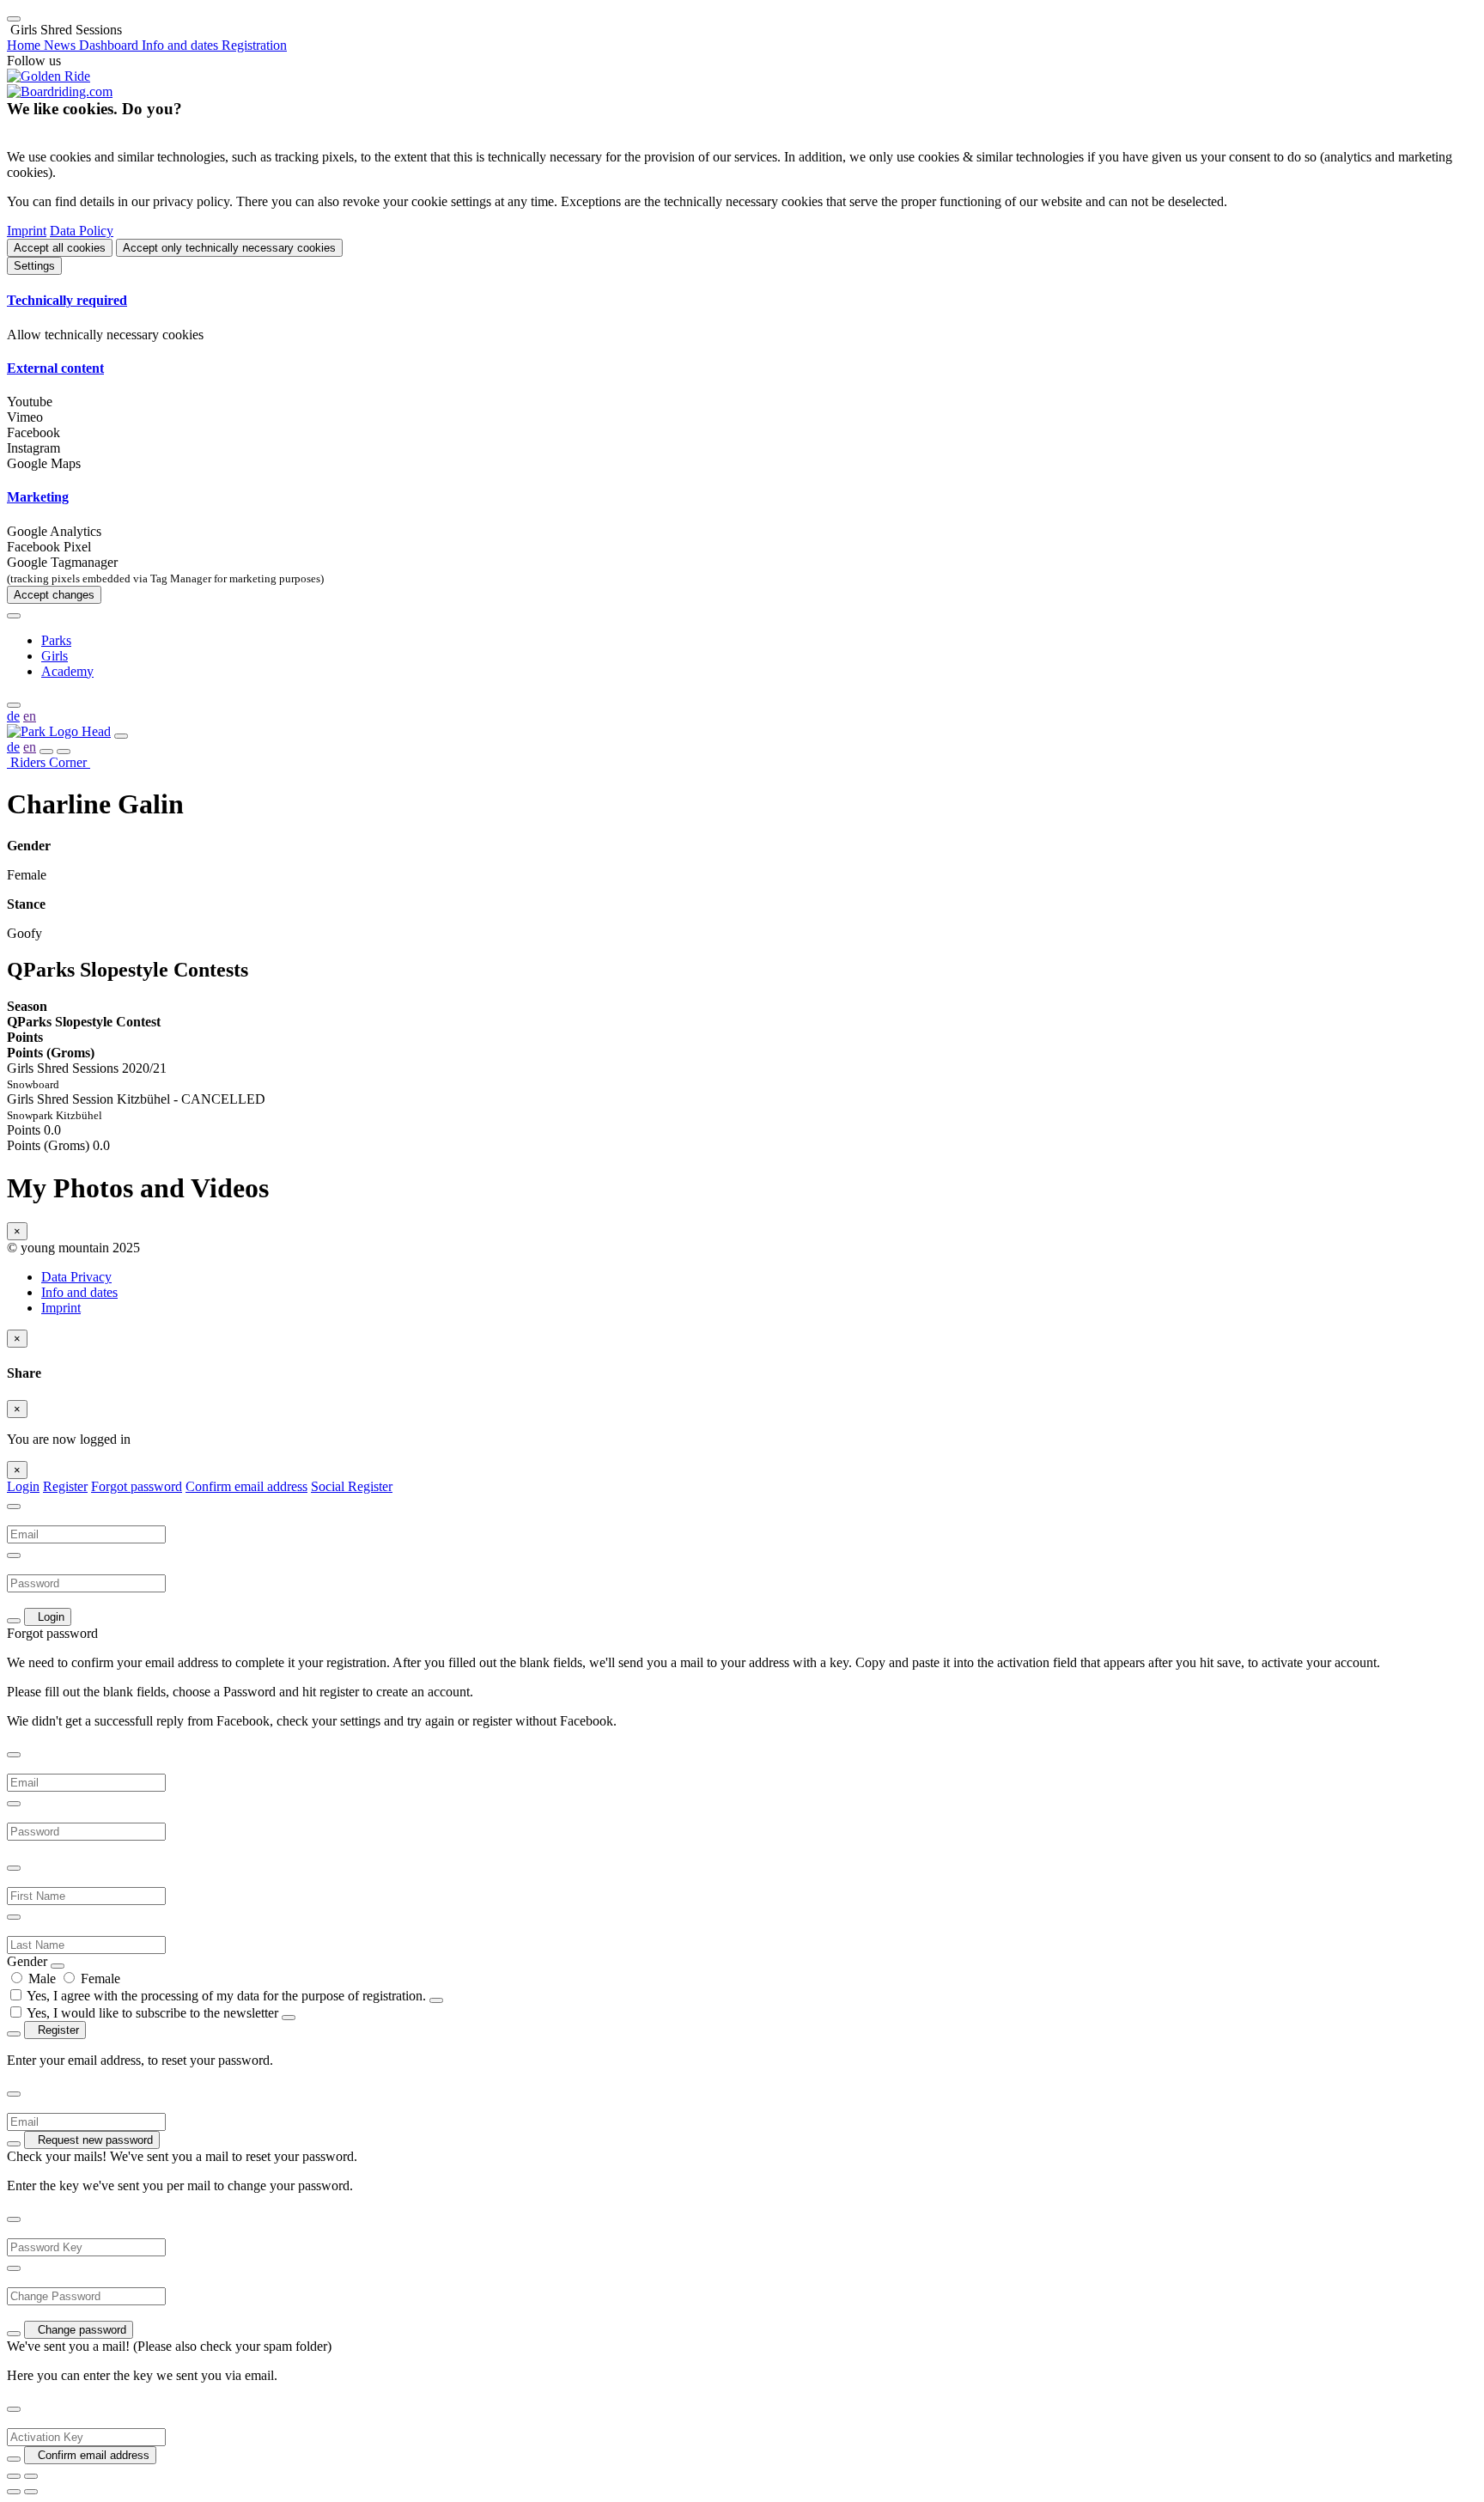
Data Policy (82, 231)
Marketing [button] (38, 497)
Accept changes (54, 595)
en (30, 716)
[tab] (742, 301)
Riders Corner (49, 762)
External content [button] (55, 368)
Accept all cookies (60, 248)
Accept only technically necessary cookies (229, 248)
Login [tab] (23, 1486)
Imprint (27, 231)
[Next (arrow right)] (31, 2492)
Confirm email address (246, 1486)
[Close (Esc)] (14, 2476)
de (13, 716)
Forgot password (137, 1486)
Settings (34, 266)
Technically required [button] (67, 300)
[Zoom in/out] (31, 2476)
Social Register (352, 1486)
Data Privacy (76, 1277)
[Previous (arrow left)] (14, 2492)
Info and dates (79, 1292)
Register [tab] (65, 1486)
